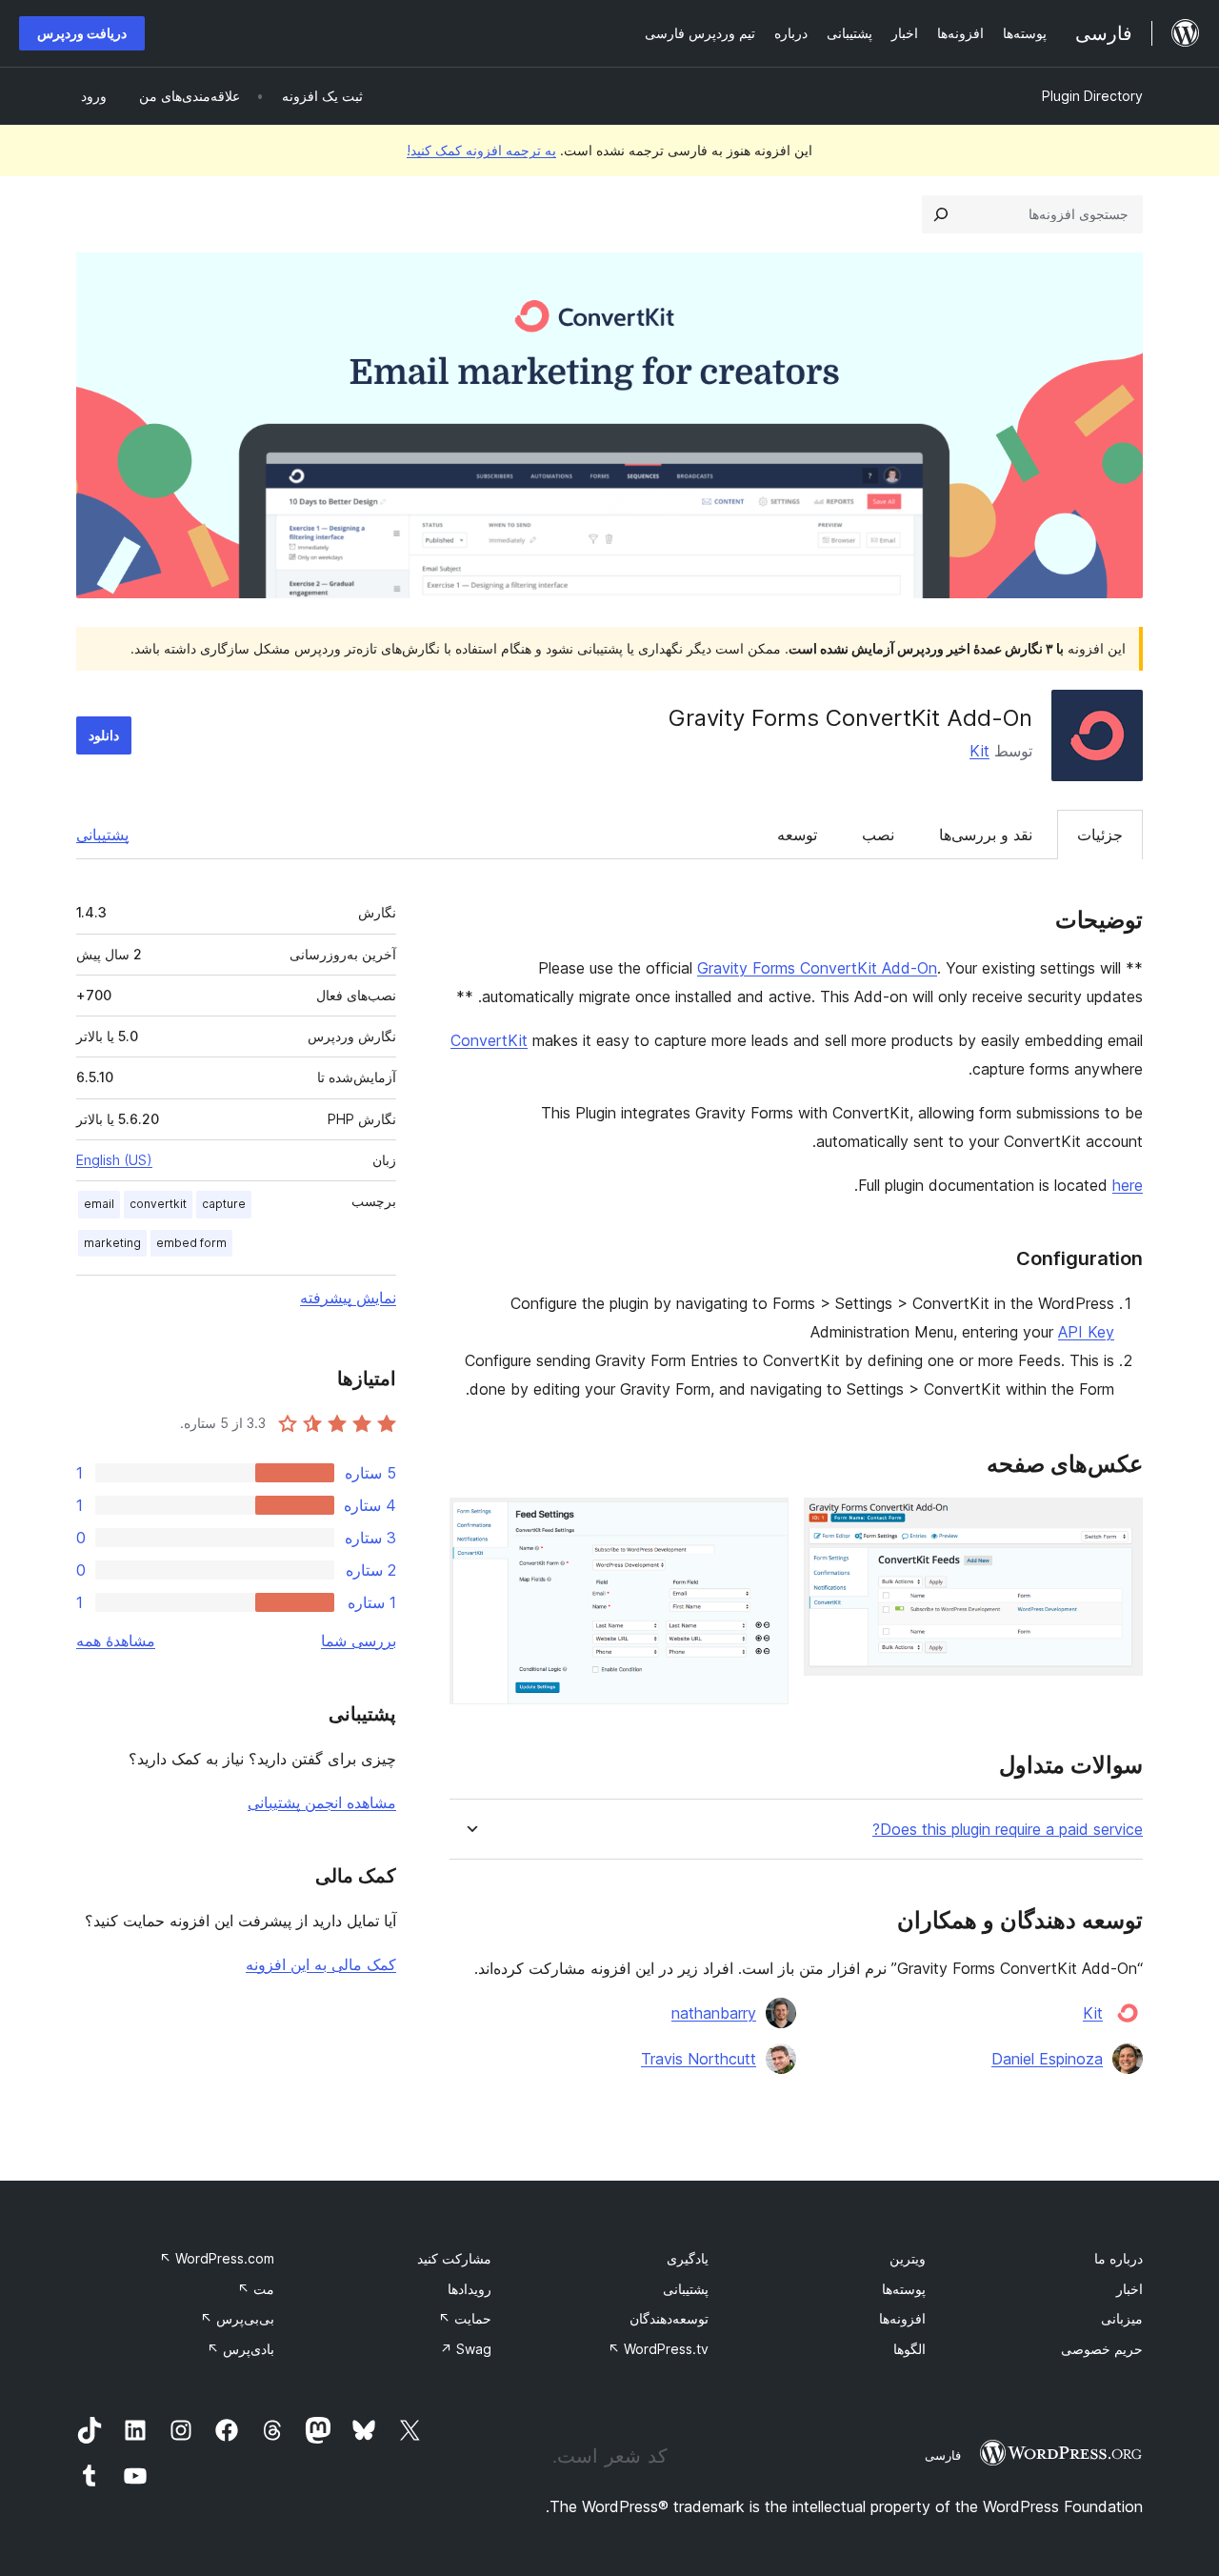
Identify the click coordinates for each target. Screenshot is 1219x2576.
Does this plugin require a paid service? (1008, 1830)
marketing (112, 1243)
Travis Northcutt (699, 2059)
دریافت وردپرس (82, 33)
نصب (878, 835)
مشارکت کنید (454, 2258)
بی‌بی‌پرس (237, 2318)
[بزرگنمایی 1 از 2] (1117, 1523)
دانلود (104, 735)
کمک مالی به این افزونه (321, 1964)
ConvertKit (489, 1040)
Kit (979, 751)
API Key (1086, 1332)
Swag (466, 2349)
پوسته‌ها (904, 2289)
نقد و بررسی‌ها (986, 835)
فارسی (943, 2455)
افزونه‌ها (902, 2318)
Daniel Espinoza (1047, 2059)
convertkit (158, 1204)
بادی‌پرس (240, 2349)
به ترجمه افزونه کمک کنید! (481, 150)
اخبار (1129, 2289)
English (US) (114, 1160)
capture (224, 1204)
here (1128, 1185)
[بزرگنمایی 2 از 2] (763, 1523)
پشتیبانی (102, 835)
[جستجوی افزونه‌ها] (941, 214)
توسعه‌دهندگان (669, 2318)
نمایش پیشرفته (348, 1298)
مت (256, 2289)
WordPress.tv (658, 2349)
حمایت (465, 2318)
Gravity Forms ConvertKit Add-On (817, 968)
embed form (191, 1243)
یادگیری (688, 2258)
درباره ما (1119, 2258)
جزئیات (1100, 835)
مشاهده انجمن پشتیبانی (322, 1802)
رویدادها (470, 2289)
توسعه (797, 835)
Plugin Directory (1092, 96)
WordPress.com (217, 2258)
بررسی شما (359, 1640)
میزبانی (1122, 2318)
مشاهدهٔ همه (116, 1640)
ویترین (908, 2258)
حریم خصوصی (1102, 2349)
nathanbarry (714, 2013)
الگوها (909, 2349)
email (99, 1204)
